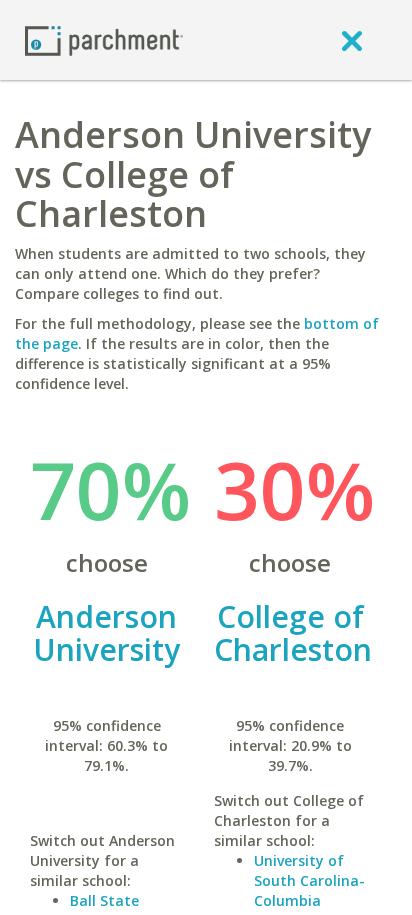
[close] (352, 40)
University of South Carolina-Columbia (309, 880)
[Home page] (104, 39)
